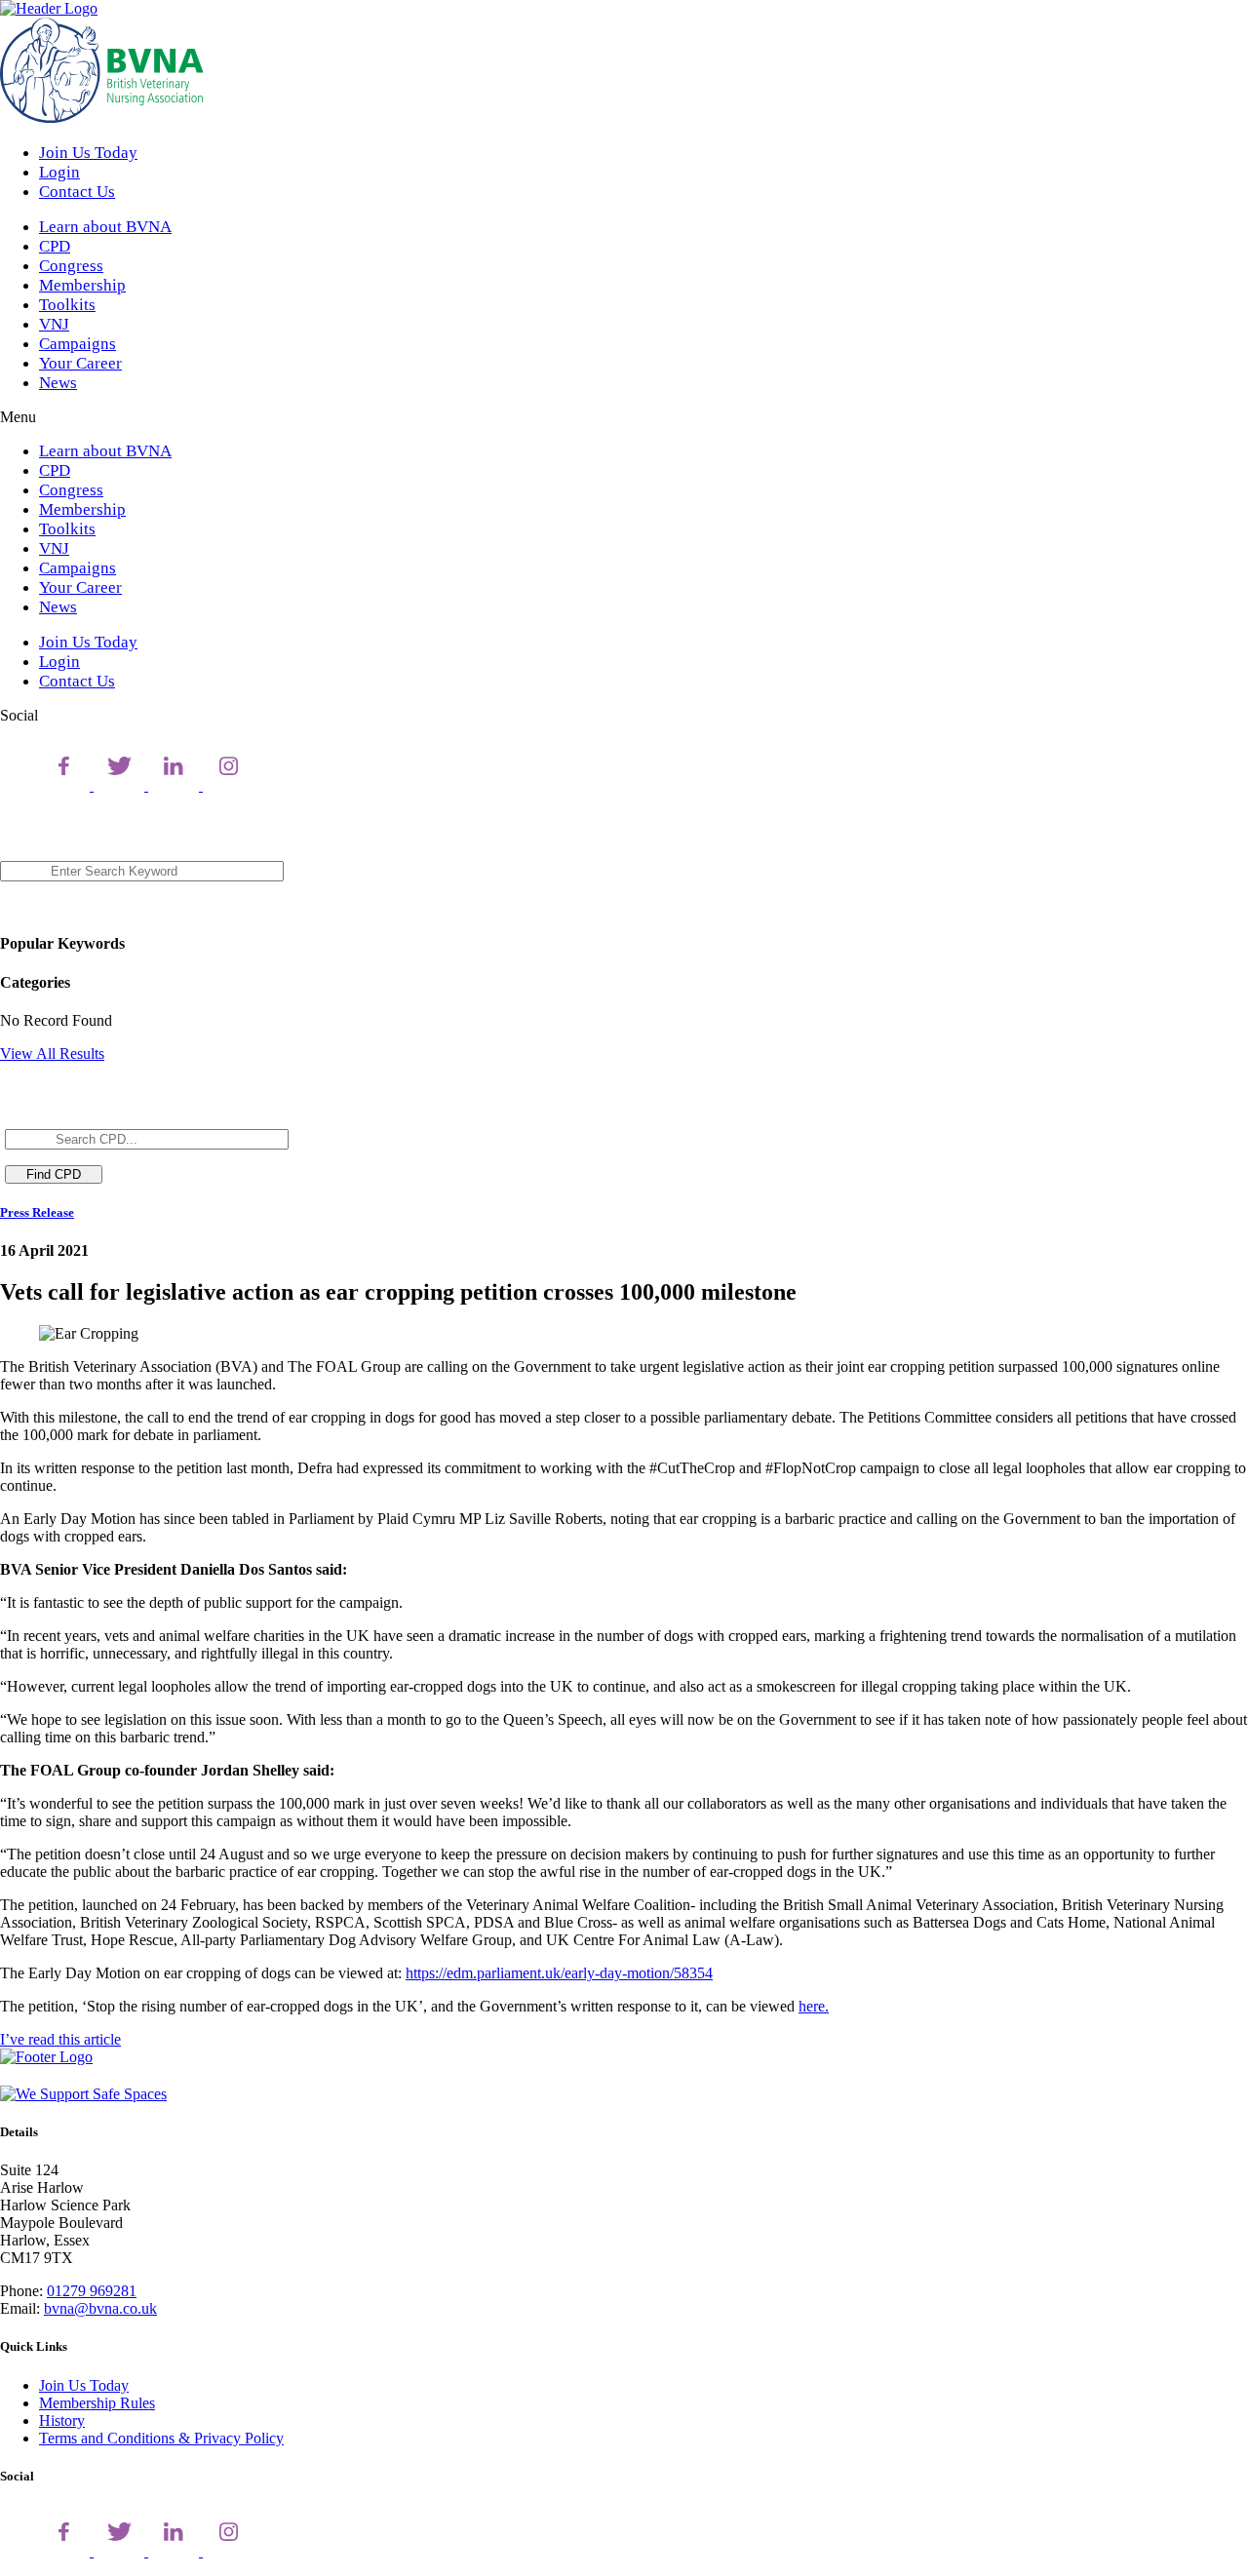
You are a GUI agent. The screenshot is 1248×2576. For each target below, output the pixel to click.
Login (59, 172)
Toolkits (67, 305)
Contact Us (77, 192)
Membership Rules (97, 2403)
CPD (55, 246)
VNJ (54, 324)
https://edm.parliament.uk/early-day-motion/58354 (559, 1973)
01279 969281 (92, 2291)
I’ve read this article (60, 2039)
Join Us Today (88, 153)
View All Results (52, 1054)
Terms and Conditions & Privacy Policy (161, 2438)
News (58, 383)
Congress (71, 266)
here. (814, 2006)
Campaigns (78, 344)
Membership (82, 285)
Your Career (80, 363)
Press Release (37, 1212)
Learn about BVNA (105, 227)
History (62, 2420)
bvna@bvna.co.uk (100, 2308)
